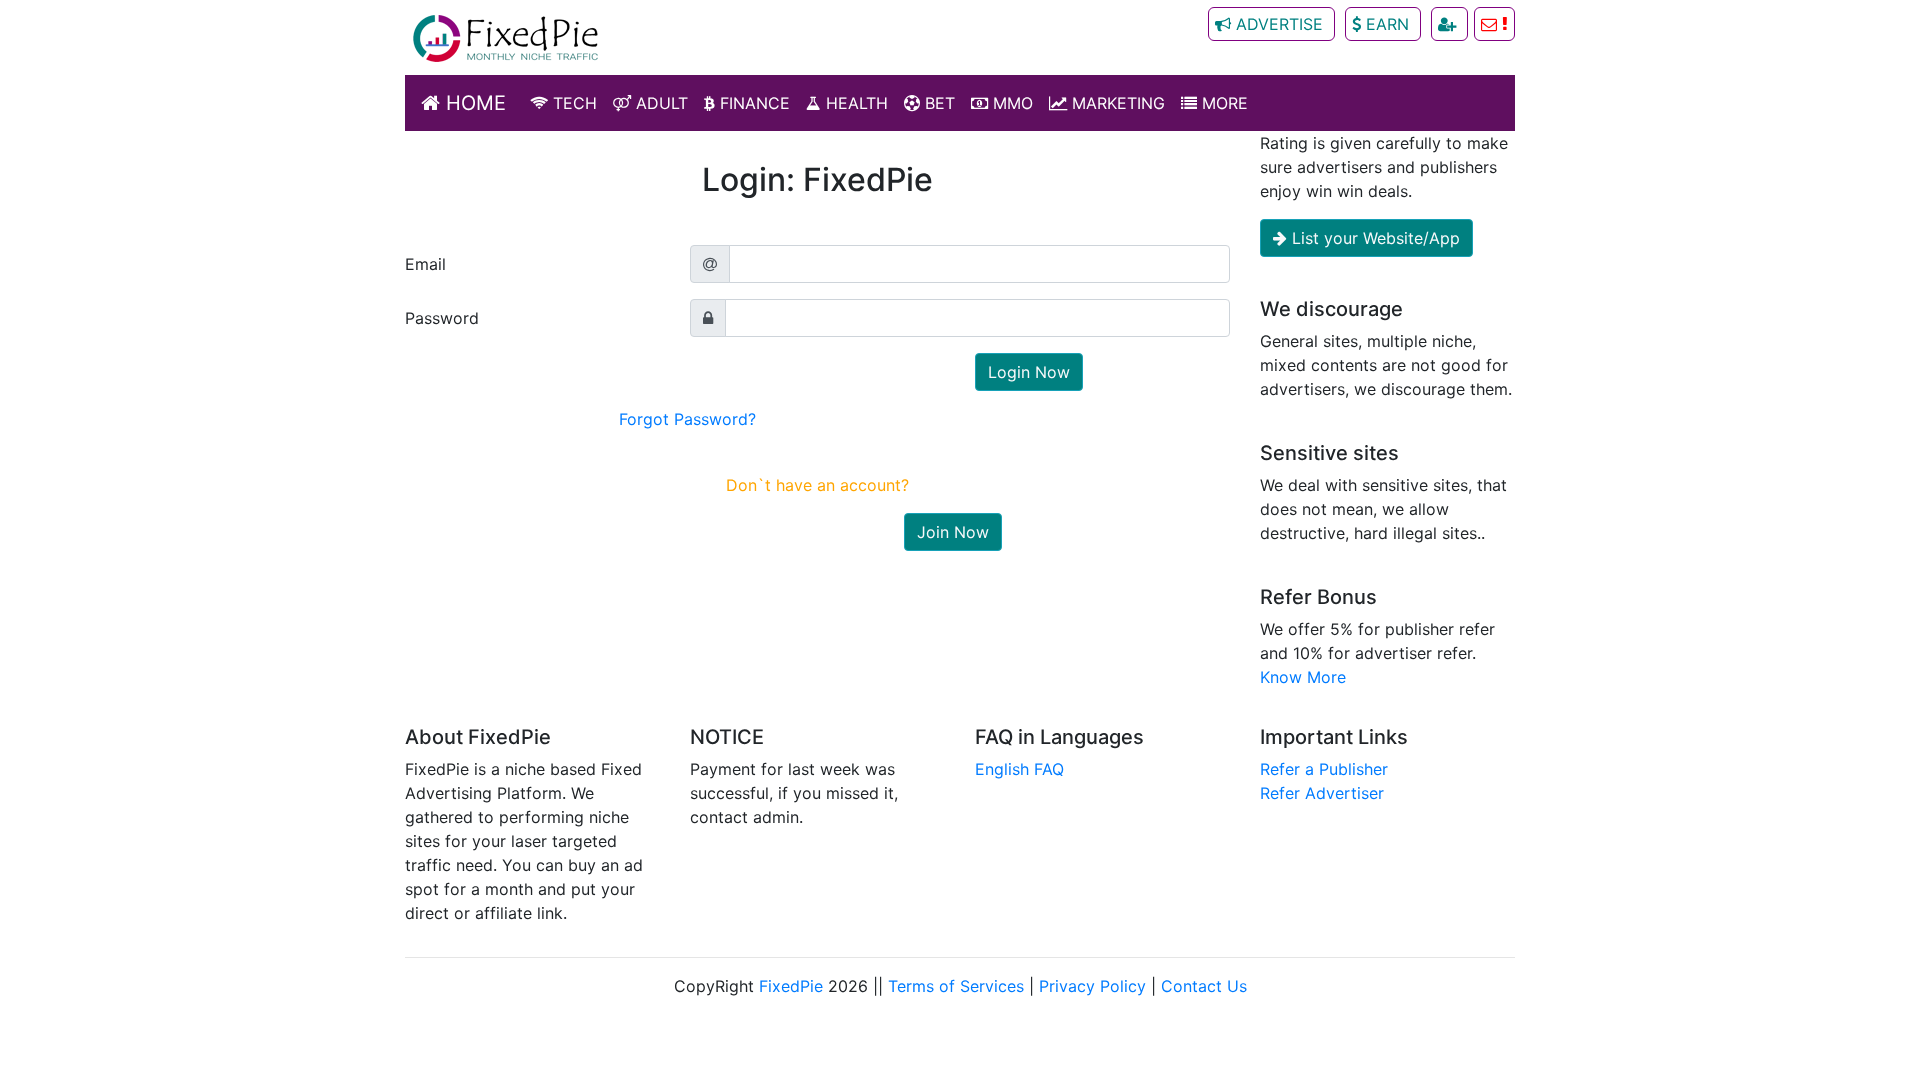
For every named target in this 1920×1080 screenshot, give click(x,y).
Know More (1303, 677)
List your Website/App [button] (1373, 238)
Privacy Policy (1092, 986)
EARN (1387, 24)
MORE (1222, 103)
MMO (1010, 103)
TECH (572, 103)
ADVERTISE (1279, 24)
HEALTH (854, 103)
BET (937, 103)
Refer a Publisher (1324, 769)
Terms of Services (956, 986)
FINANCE (752, 103)
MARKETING (1116, 103)
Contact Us (1204, 986)
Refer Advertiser (1322, 793)
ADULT (659, 103)
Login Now (1029, 372)
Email (425, 264)
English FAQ (1019, 769)
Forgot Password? (687, 419)
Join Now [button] (953, 532)
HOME (473, 103)
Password (442, 318)
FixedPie (791, 986)
